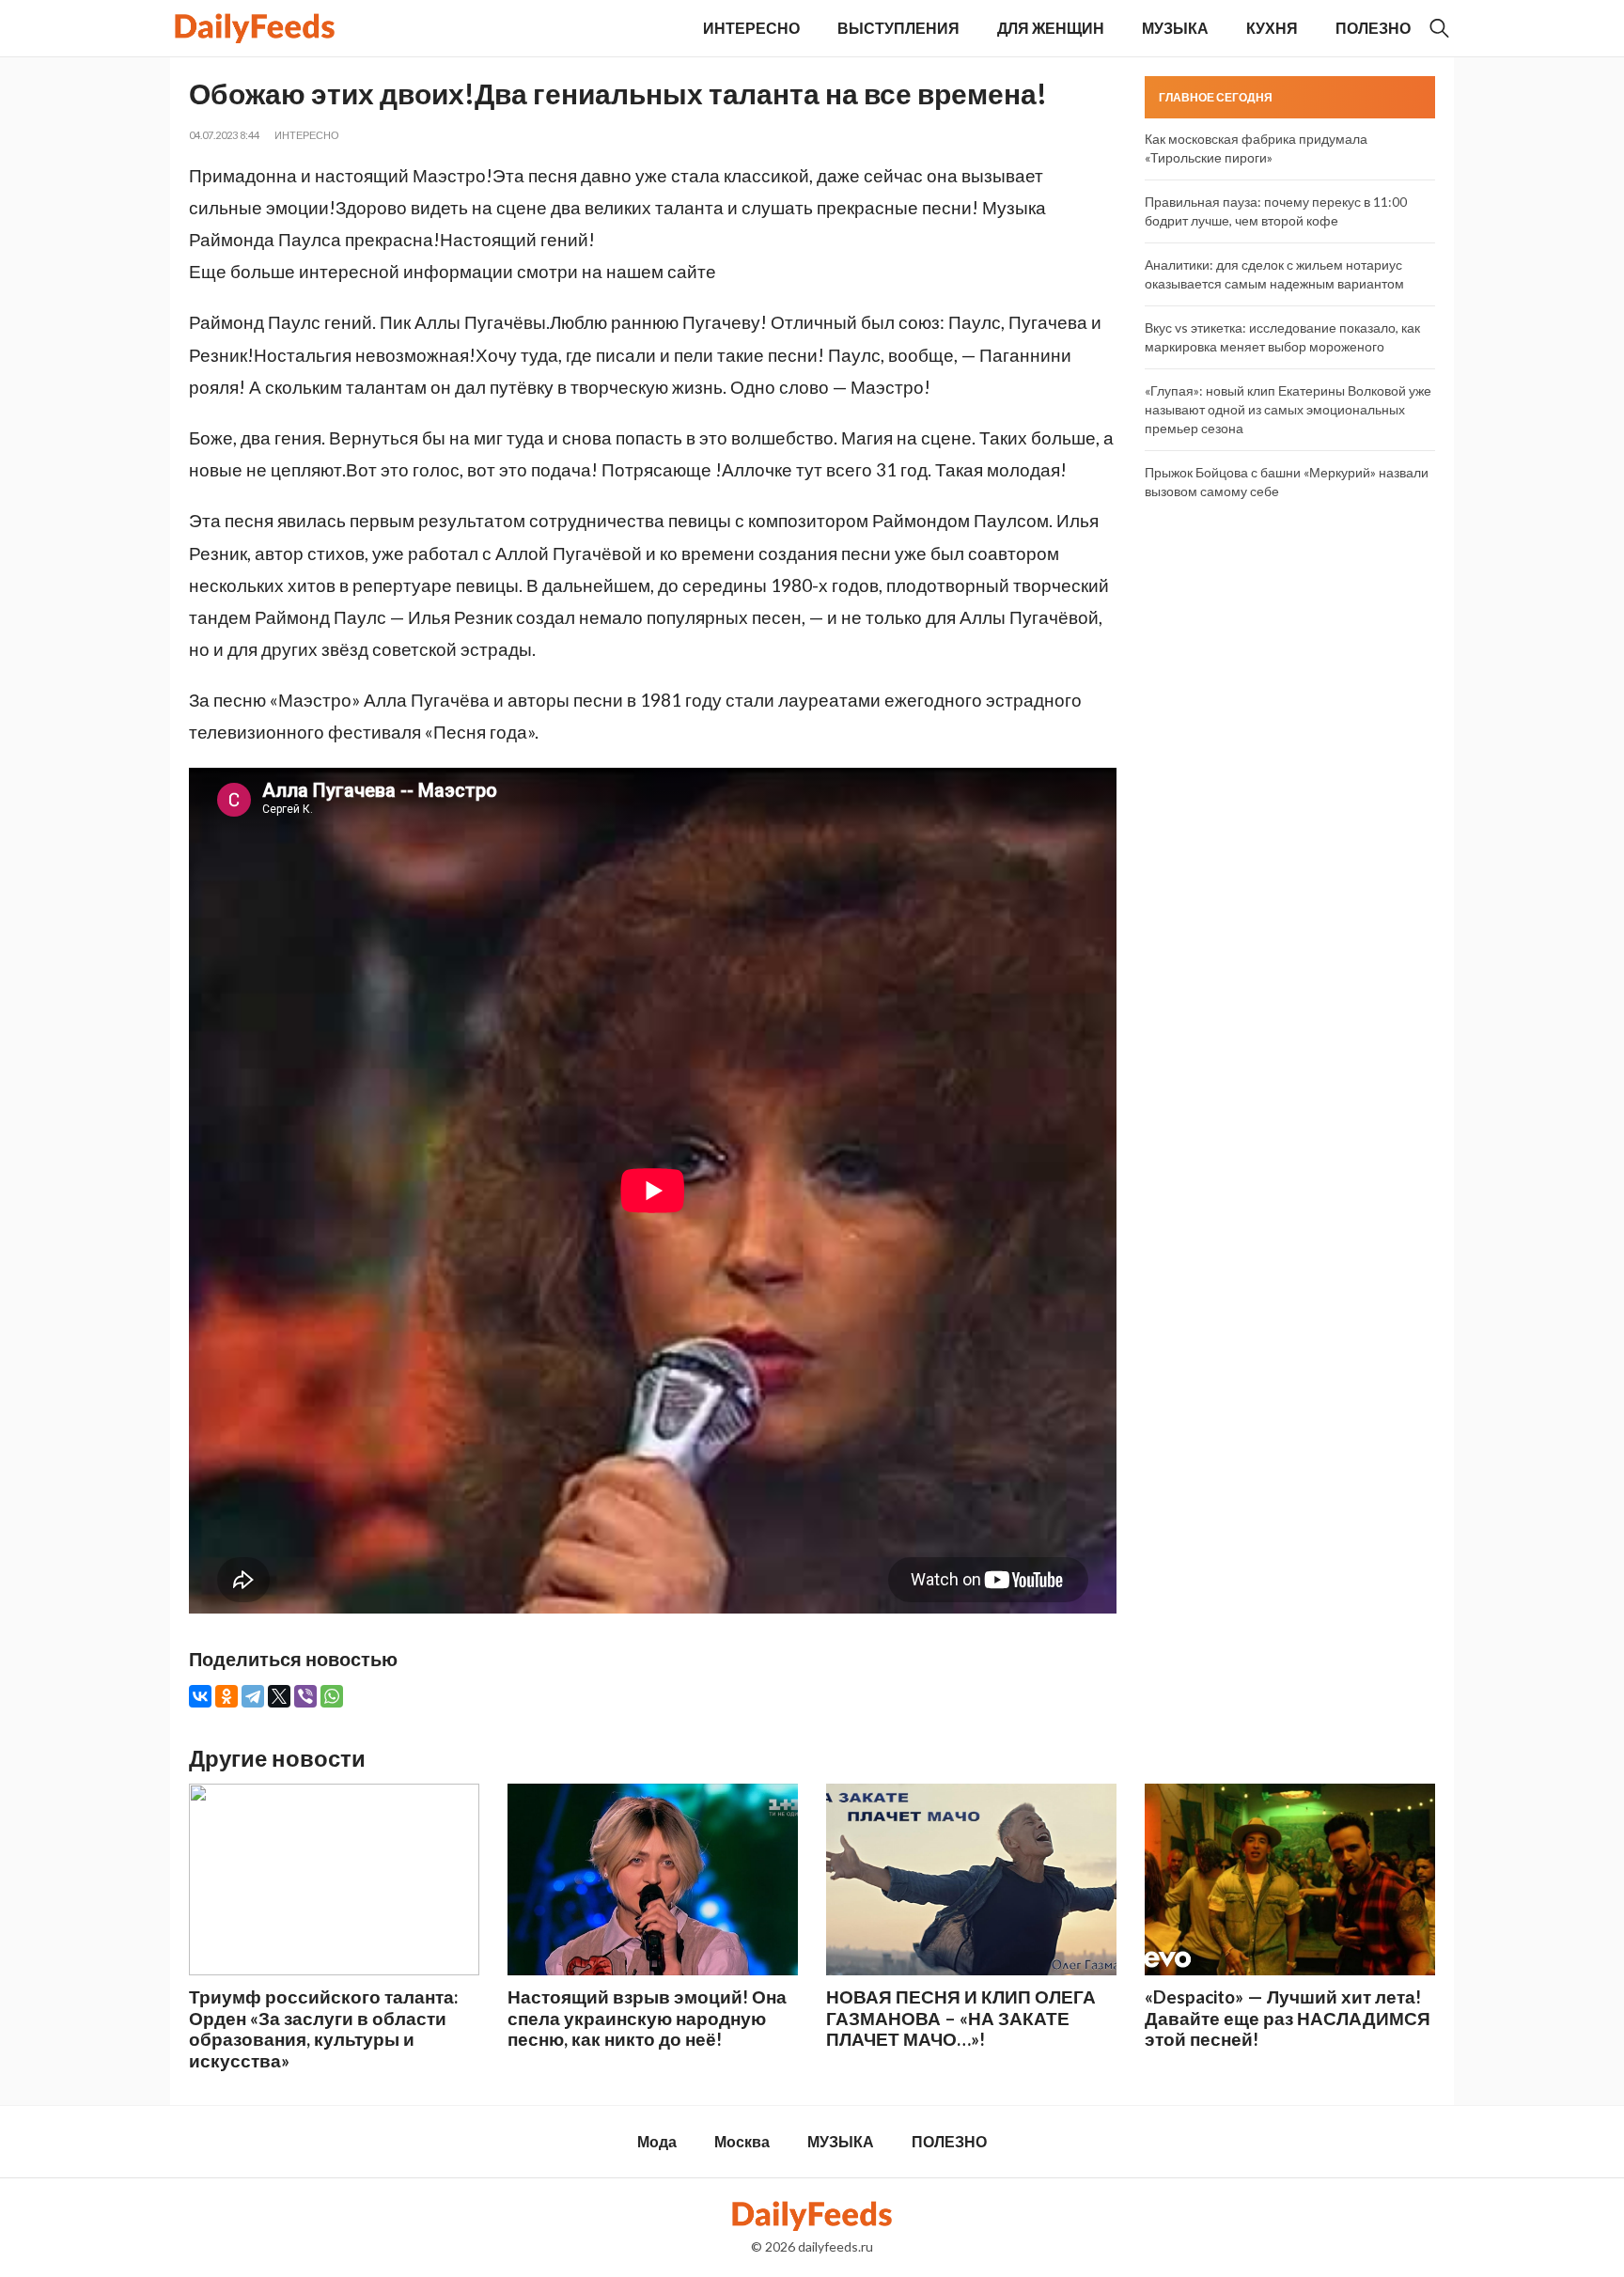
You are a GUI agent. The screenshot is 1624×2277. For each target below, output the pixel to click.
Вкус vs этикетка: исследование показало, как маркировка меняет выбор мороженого (1282, 337)
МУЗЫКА (1175, 28)
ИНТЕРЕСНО (751, 28)
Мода (657, 2141)
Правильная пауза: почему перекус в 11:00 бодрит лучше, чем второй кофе (1276, 211)
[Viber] (305, 1696)
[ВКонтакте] (200, 1696)
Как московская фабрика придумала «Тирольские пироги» (1256, 148)
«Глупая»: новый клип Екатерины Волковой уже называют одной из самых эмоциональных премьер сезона (1288, 409)
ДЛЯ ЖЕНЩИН (1051, 28)
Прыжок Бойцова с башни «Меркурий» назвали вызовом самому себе (1287, 482)
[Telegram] (253, 1696)
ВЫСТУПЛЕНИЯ (898, 28)
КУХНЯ (1272, 28)
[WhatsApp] (332, 1696)
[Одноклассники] (226, 1696)
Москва (742, 2141)
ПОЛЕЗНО (1373, 28)
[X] (279, 1696)
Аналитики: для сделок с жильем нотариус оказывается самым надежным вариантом (1274, 274)
